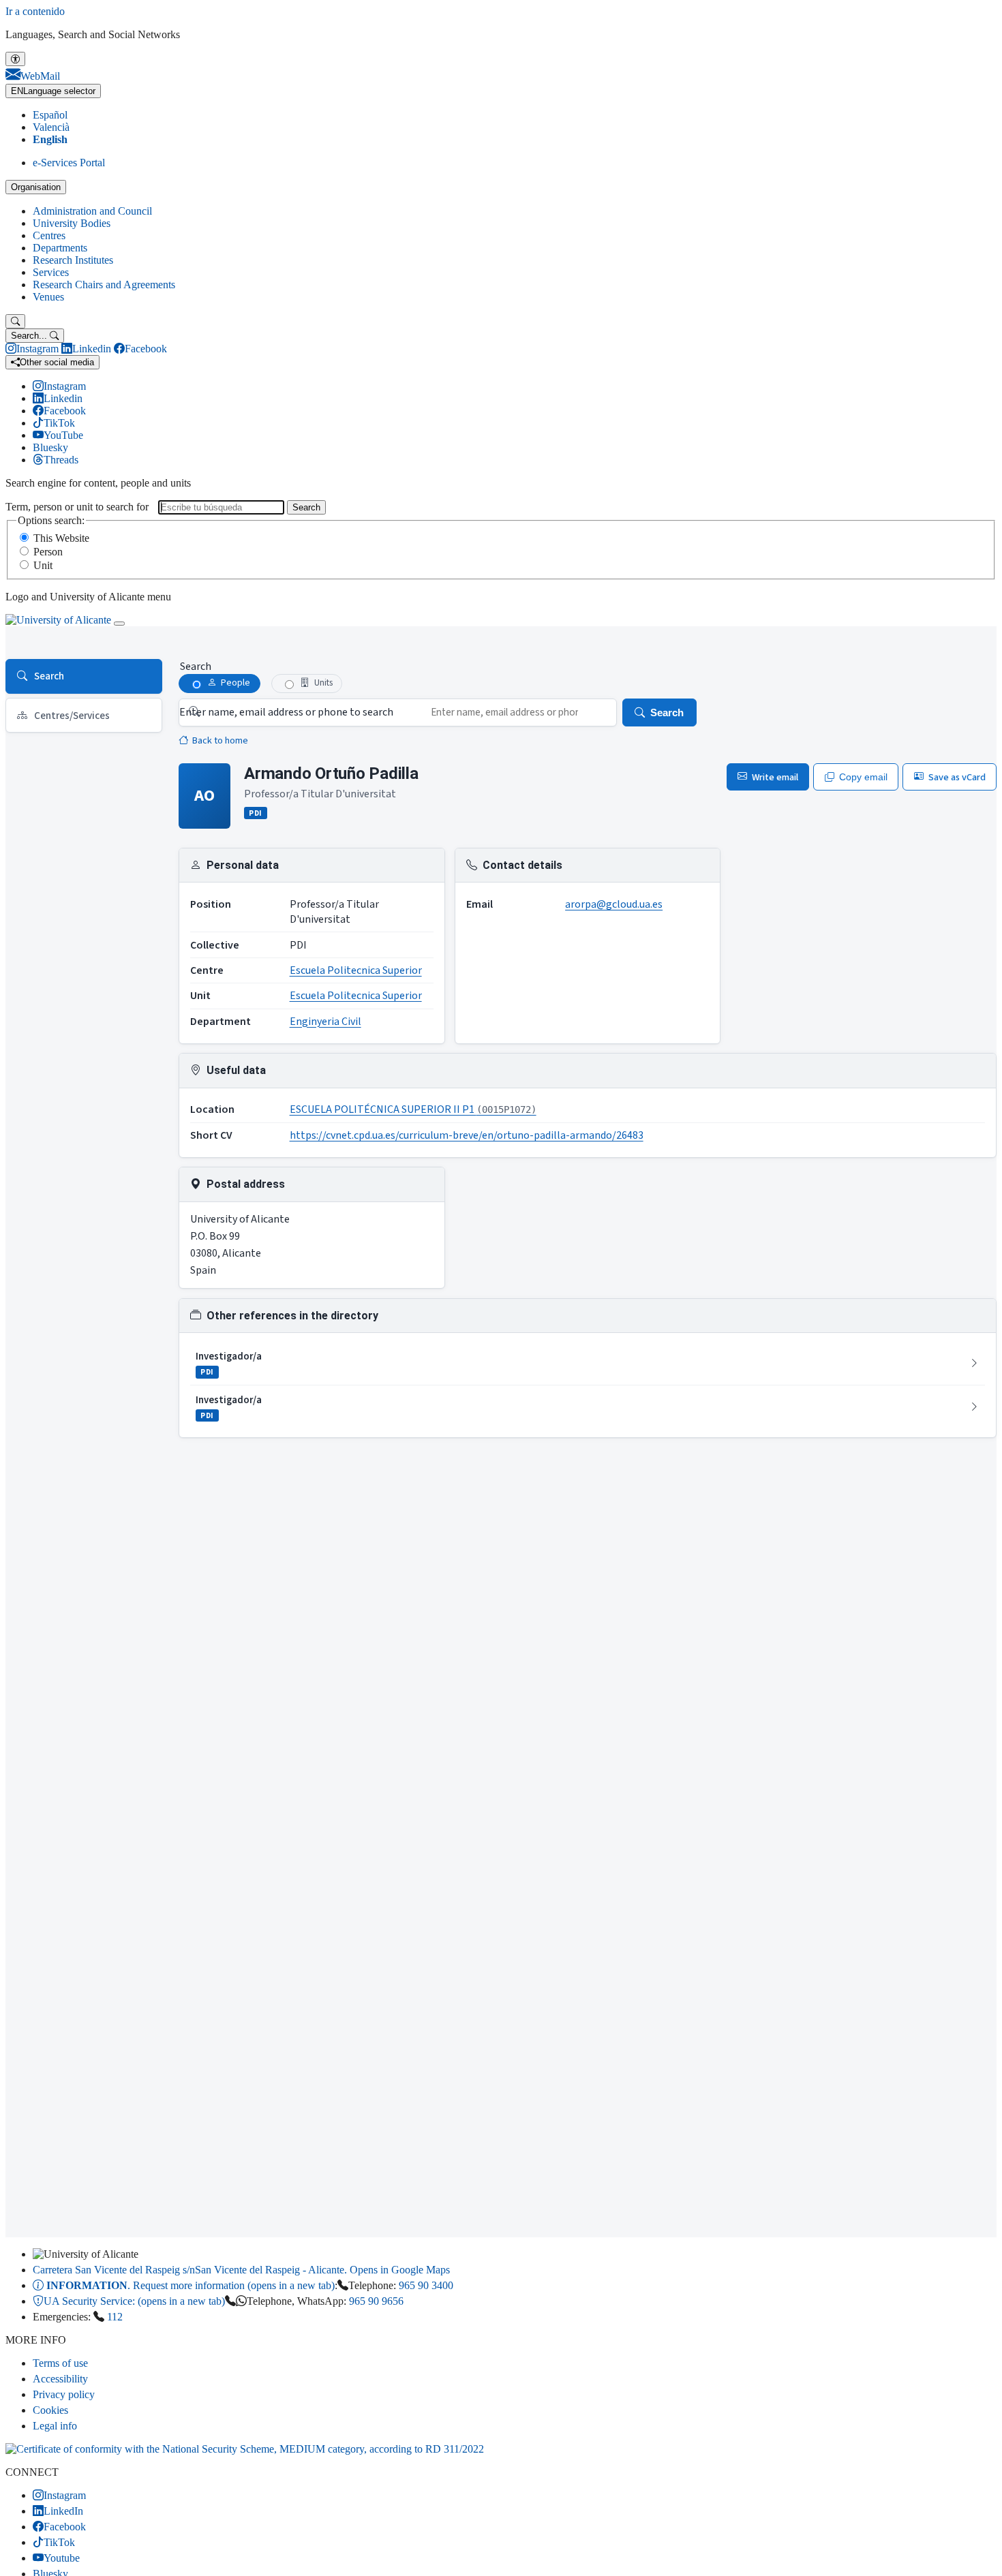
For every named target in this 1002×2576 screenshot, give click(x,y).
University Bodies (72, 223)
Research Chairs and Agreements (104, 285)
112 (115, 2317)
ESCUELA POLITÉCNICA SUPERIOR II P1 (413, 1109)
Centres (49, 235)
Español (50, 115)
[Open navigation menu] (119, 624)
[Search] (15, 321)
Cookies (50, 2410)
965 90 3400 (426, 2285)
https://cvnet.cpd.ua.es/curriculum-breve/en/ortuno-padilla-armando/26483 (467, 1135)
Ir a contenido (35, 11)
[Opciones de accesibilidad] (15, 59)
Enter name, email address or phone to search (286, 712)
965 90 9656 (376, 2301)
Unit (43, 565)
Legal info (55, 2426)
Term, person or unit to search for (77, 507)
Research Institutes (73, 260)
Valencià (51, 127)
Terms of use (60, 2363)
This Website (61, 538)
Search (306, 507)
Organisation (36, 187)
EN (53, 91)
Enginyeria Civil (325, 1022)
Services (51, 272)
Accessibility (60, 2379)
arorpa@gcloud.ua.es (614, 904)
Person (48, 552)
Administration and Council (92, 211)
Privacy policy (64, 2394)
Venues (48, 297)
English (50, 139)
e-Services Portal (69, 163)
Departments (60, 248)
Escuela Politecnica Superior (356, 970)
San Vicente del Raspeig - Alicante (241, 2270)
